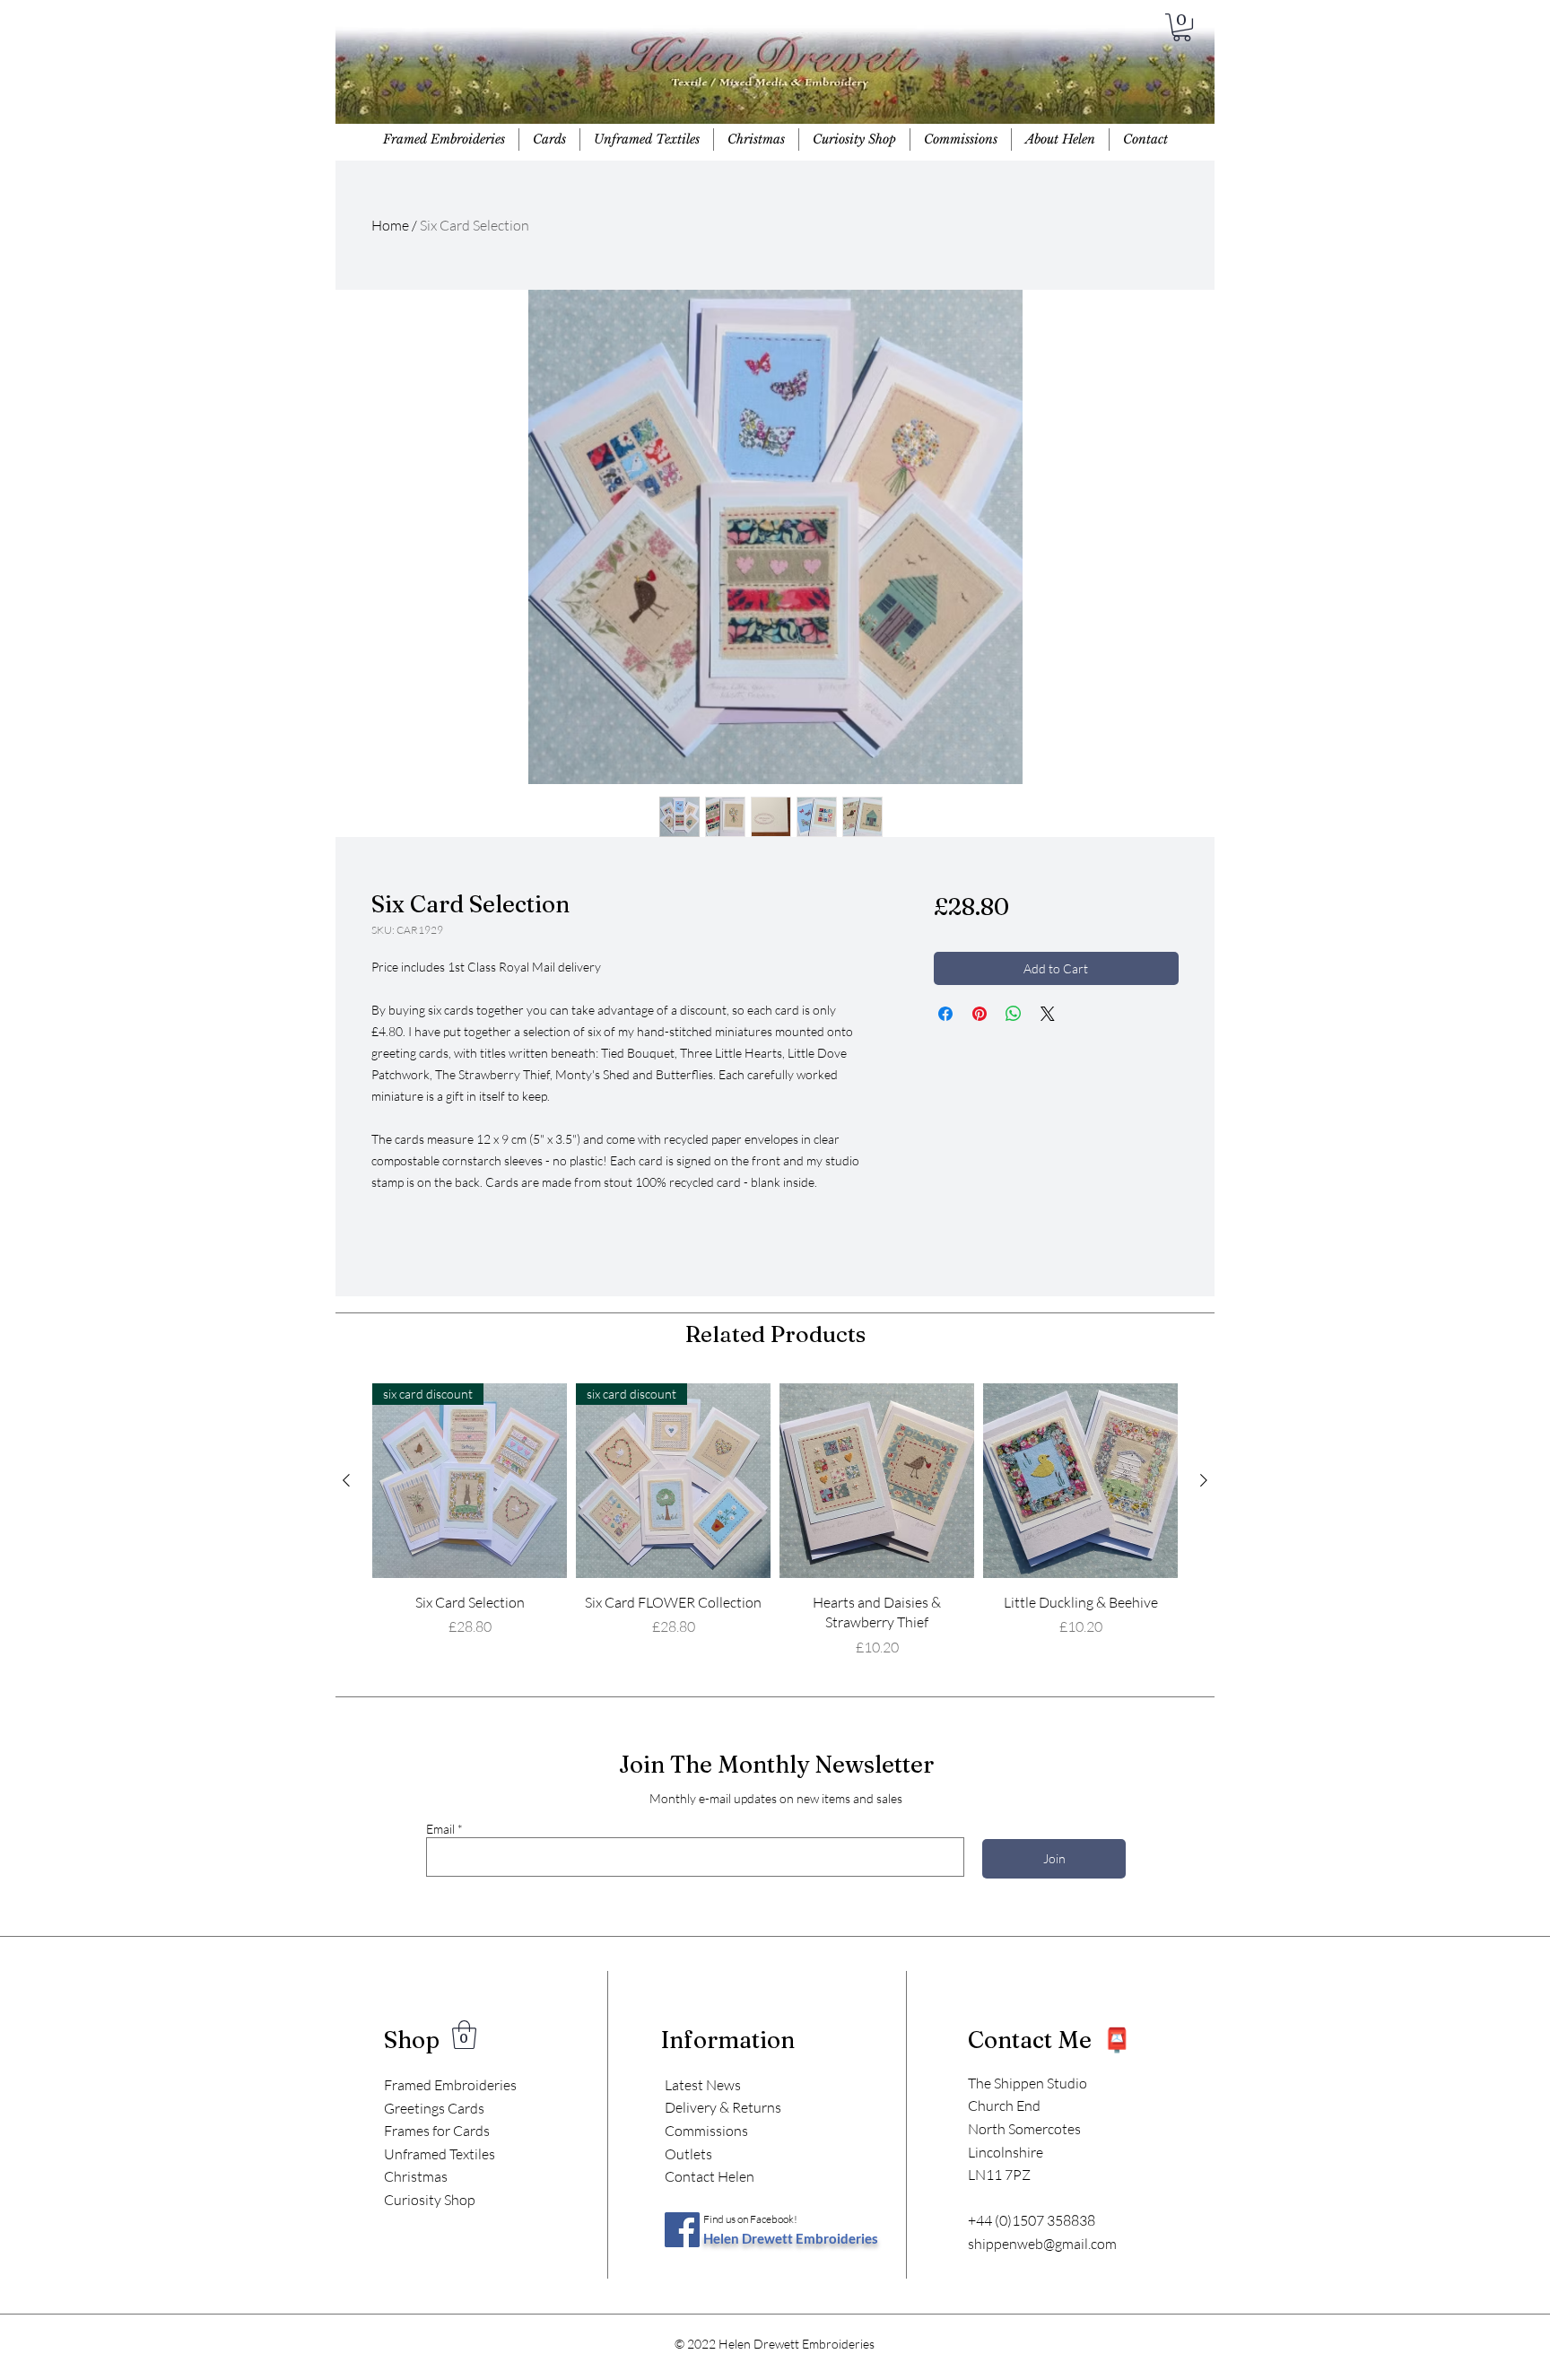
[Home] (774, 81)
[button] (1182, 27)
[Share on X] (1048, 1014)
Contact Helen (710, 2176)
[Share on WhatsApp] (1014, 1014)
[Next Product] (1204, 1480)
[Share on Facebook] (945, 1014)
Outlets (688, 2154)
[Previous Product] (346, 1480)
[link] (464, 2035)
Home (390, 225)
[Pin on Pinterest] (980, 1014)
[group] (775, 1521)
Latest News (703, 2085)
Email (440, 1829)
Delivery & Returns (723, 2107)
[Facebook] (682, 2230)
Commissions (706, 2131)
